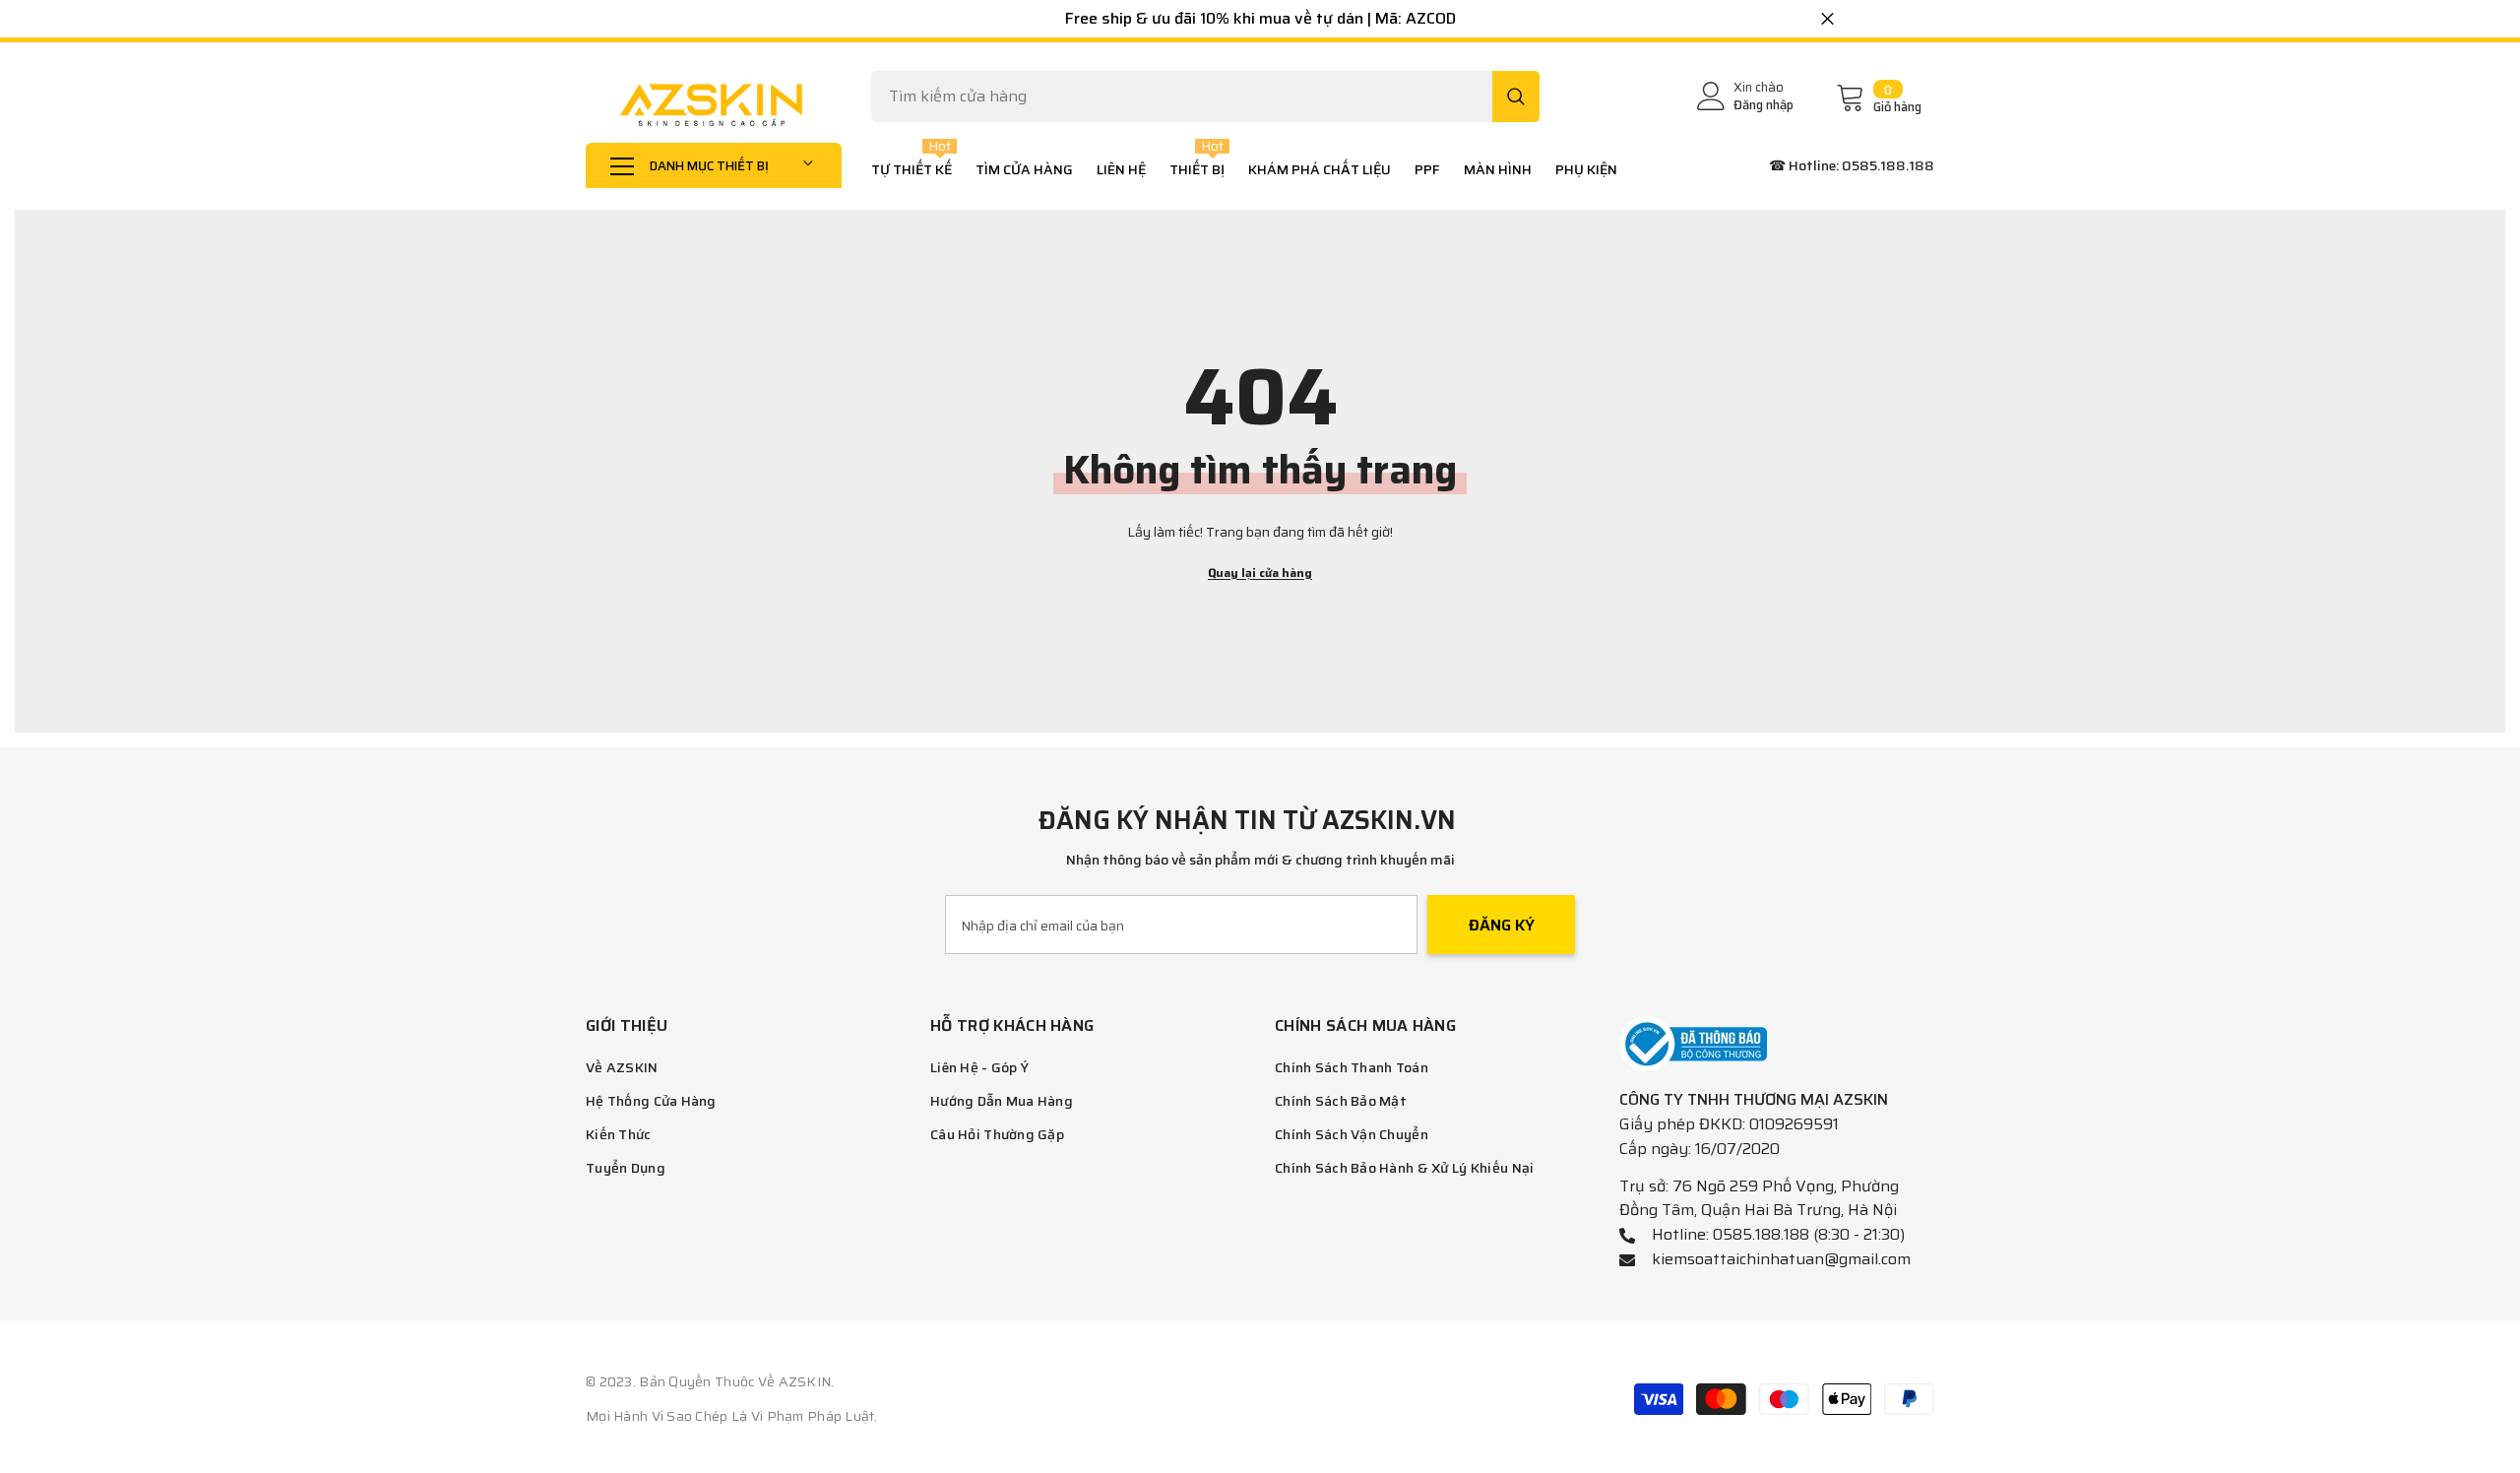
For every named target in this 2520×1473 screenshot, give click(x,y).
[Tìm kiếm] (1205, 96)
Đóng (1827, 19)
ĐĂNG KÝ (1502, 925)
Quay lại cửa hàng (1260, 573)
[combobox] (1182, 96)
